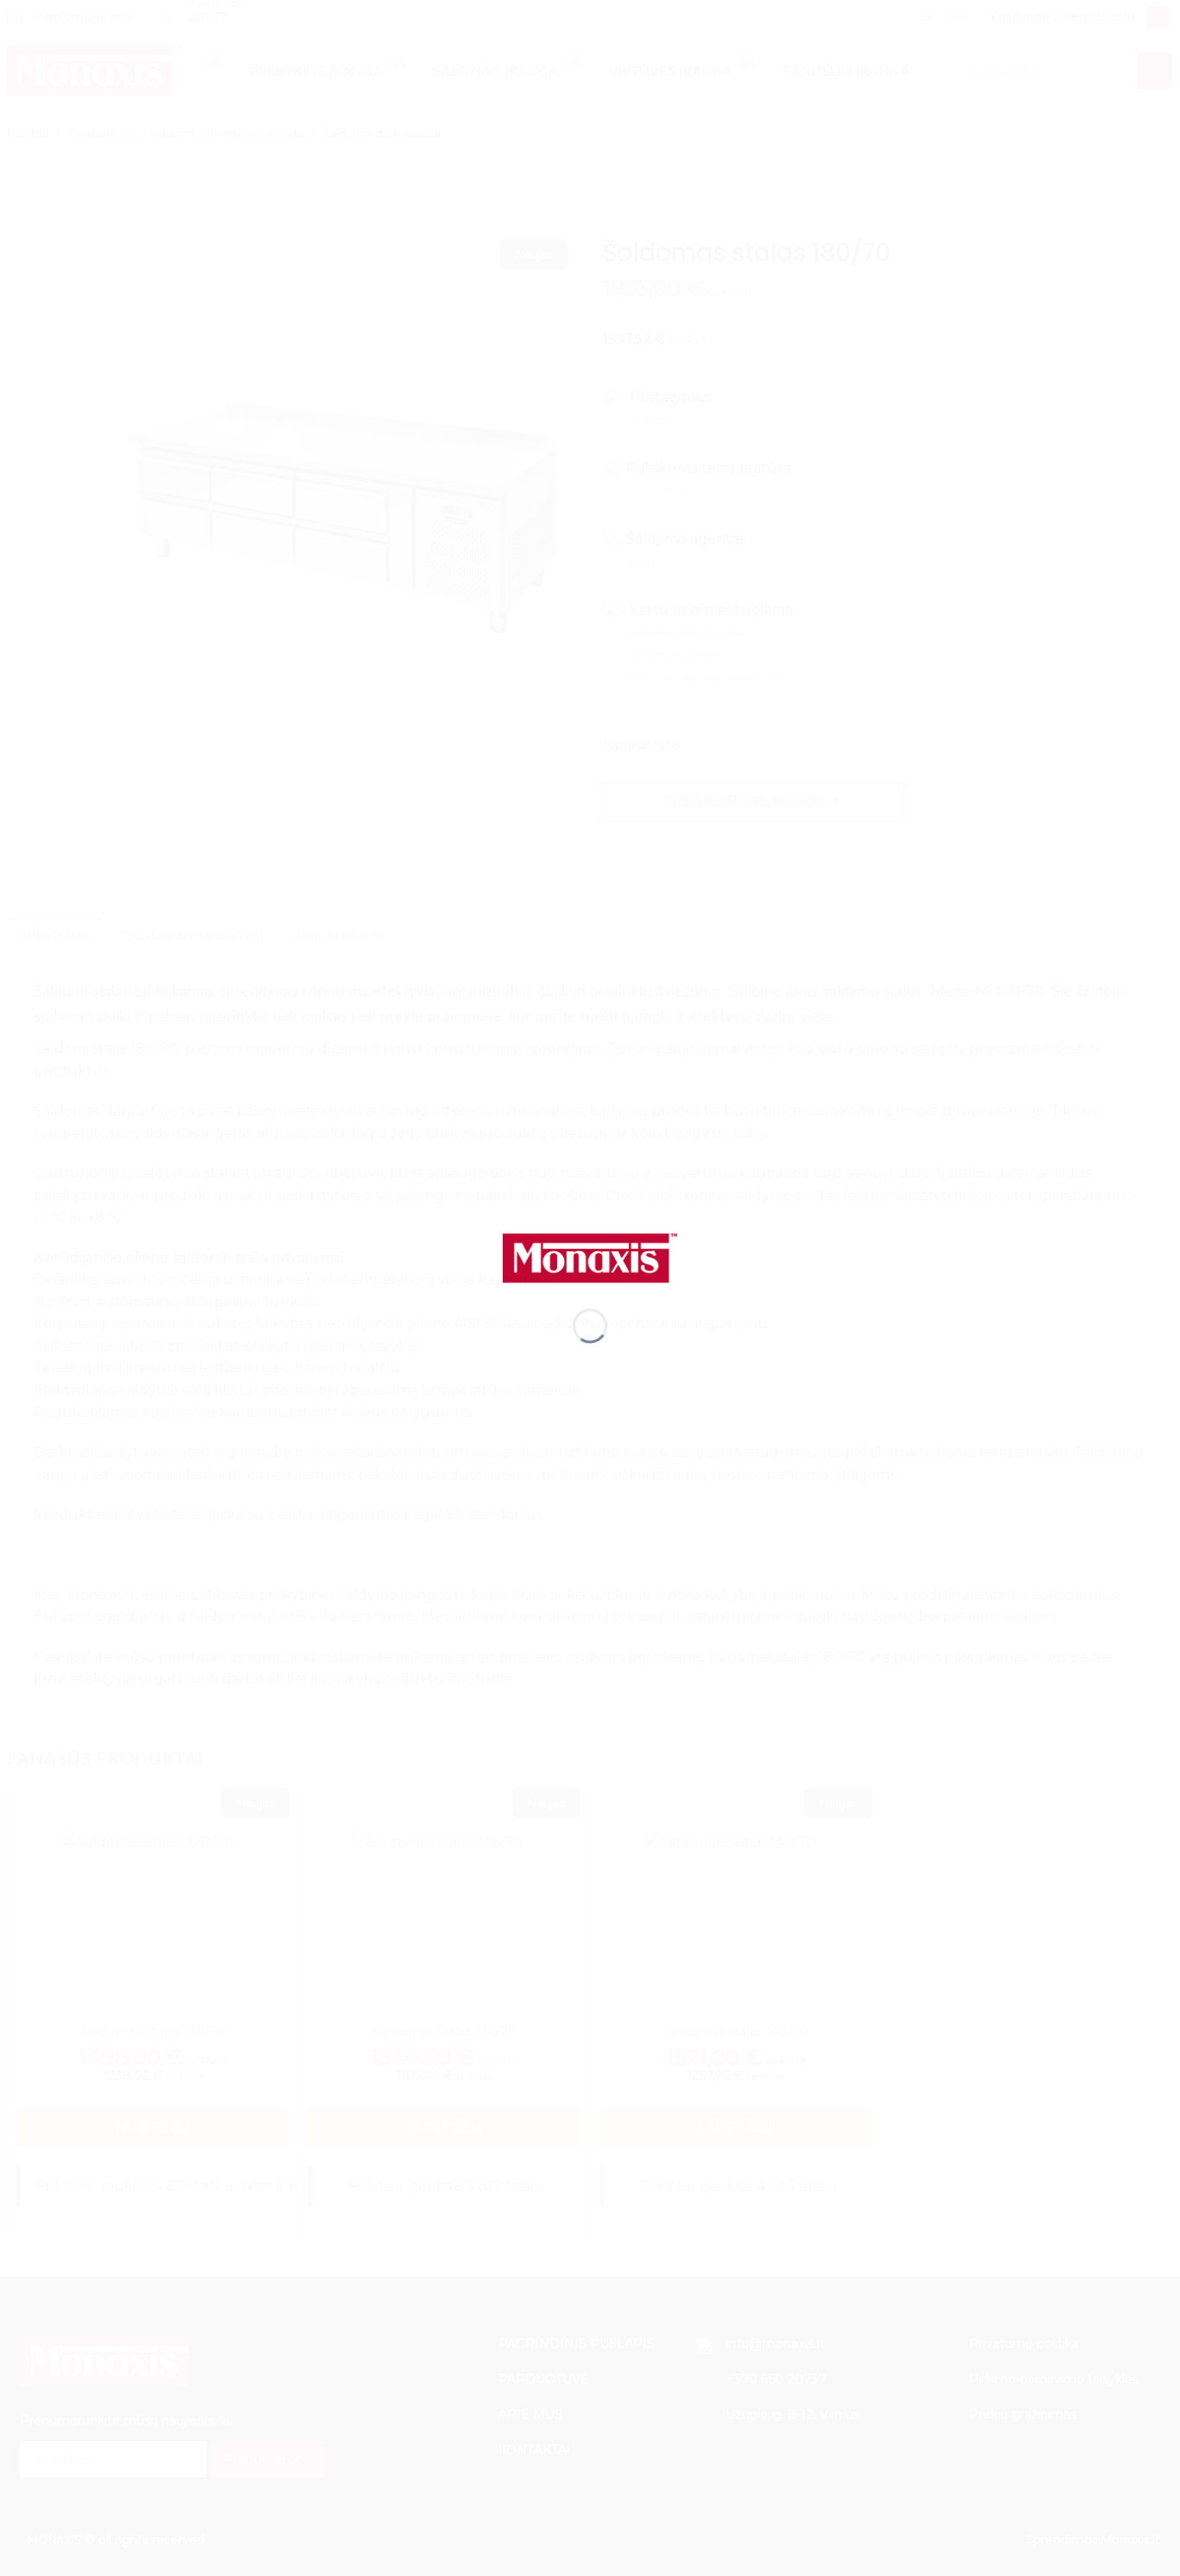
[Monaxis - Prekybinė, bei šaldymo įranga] (590, 1257)
